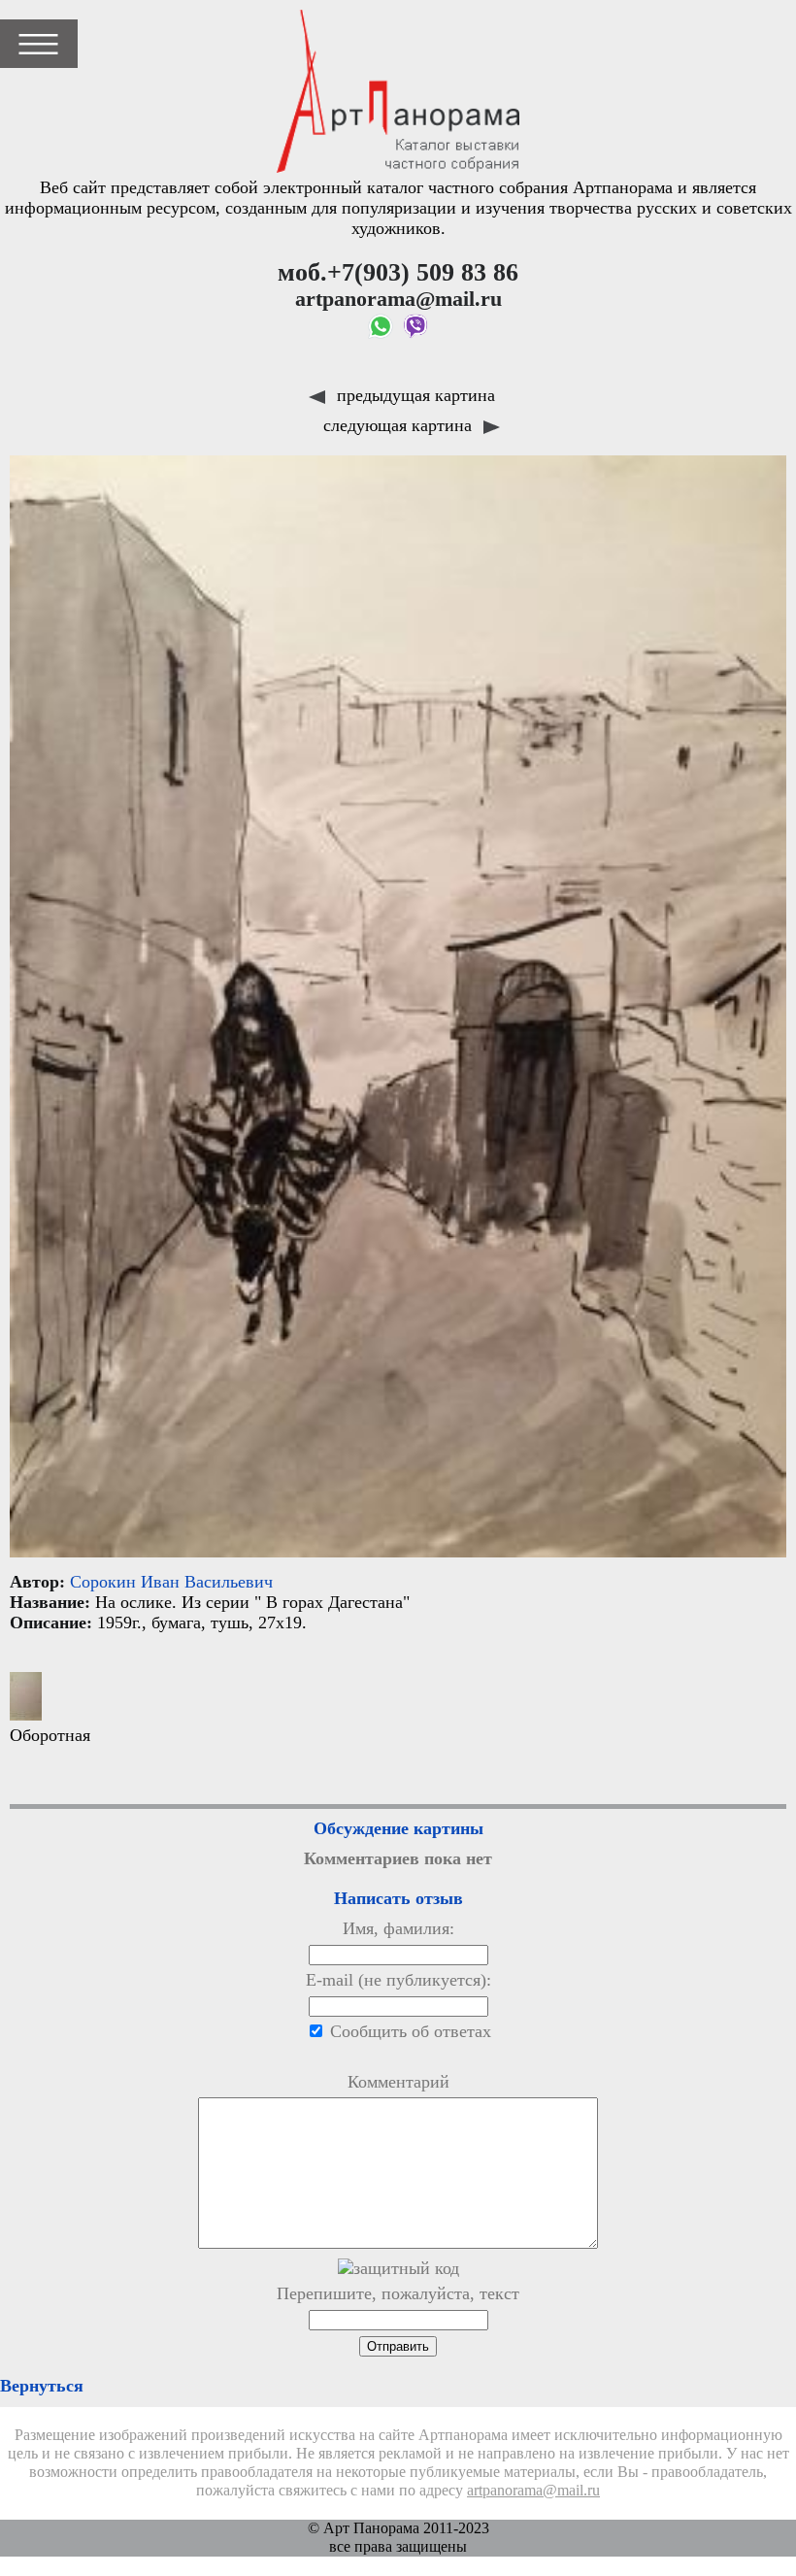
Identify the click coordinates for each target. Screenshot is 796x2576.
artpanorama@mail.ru (533, 2491)
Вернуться (42, 2386)
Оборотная (50, 1735)
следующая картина (400, 425)
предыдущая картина (414, 395)
